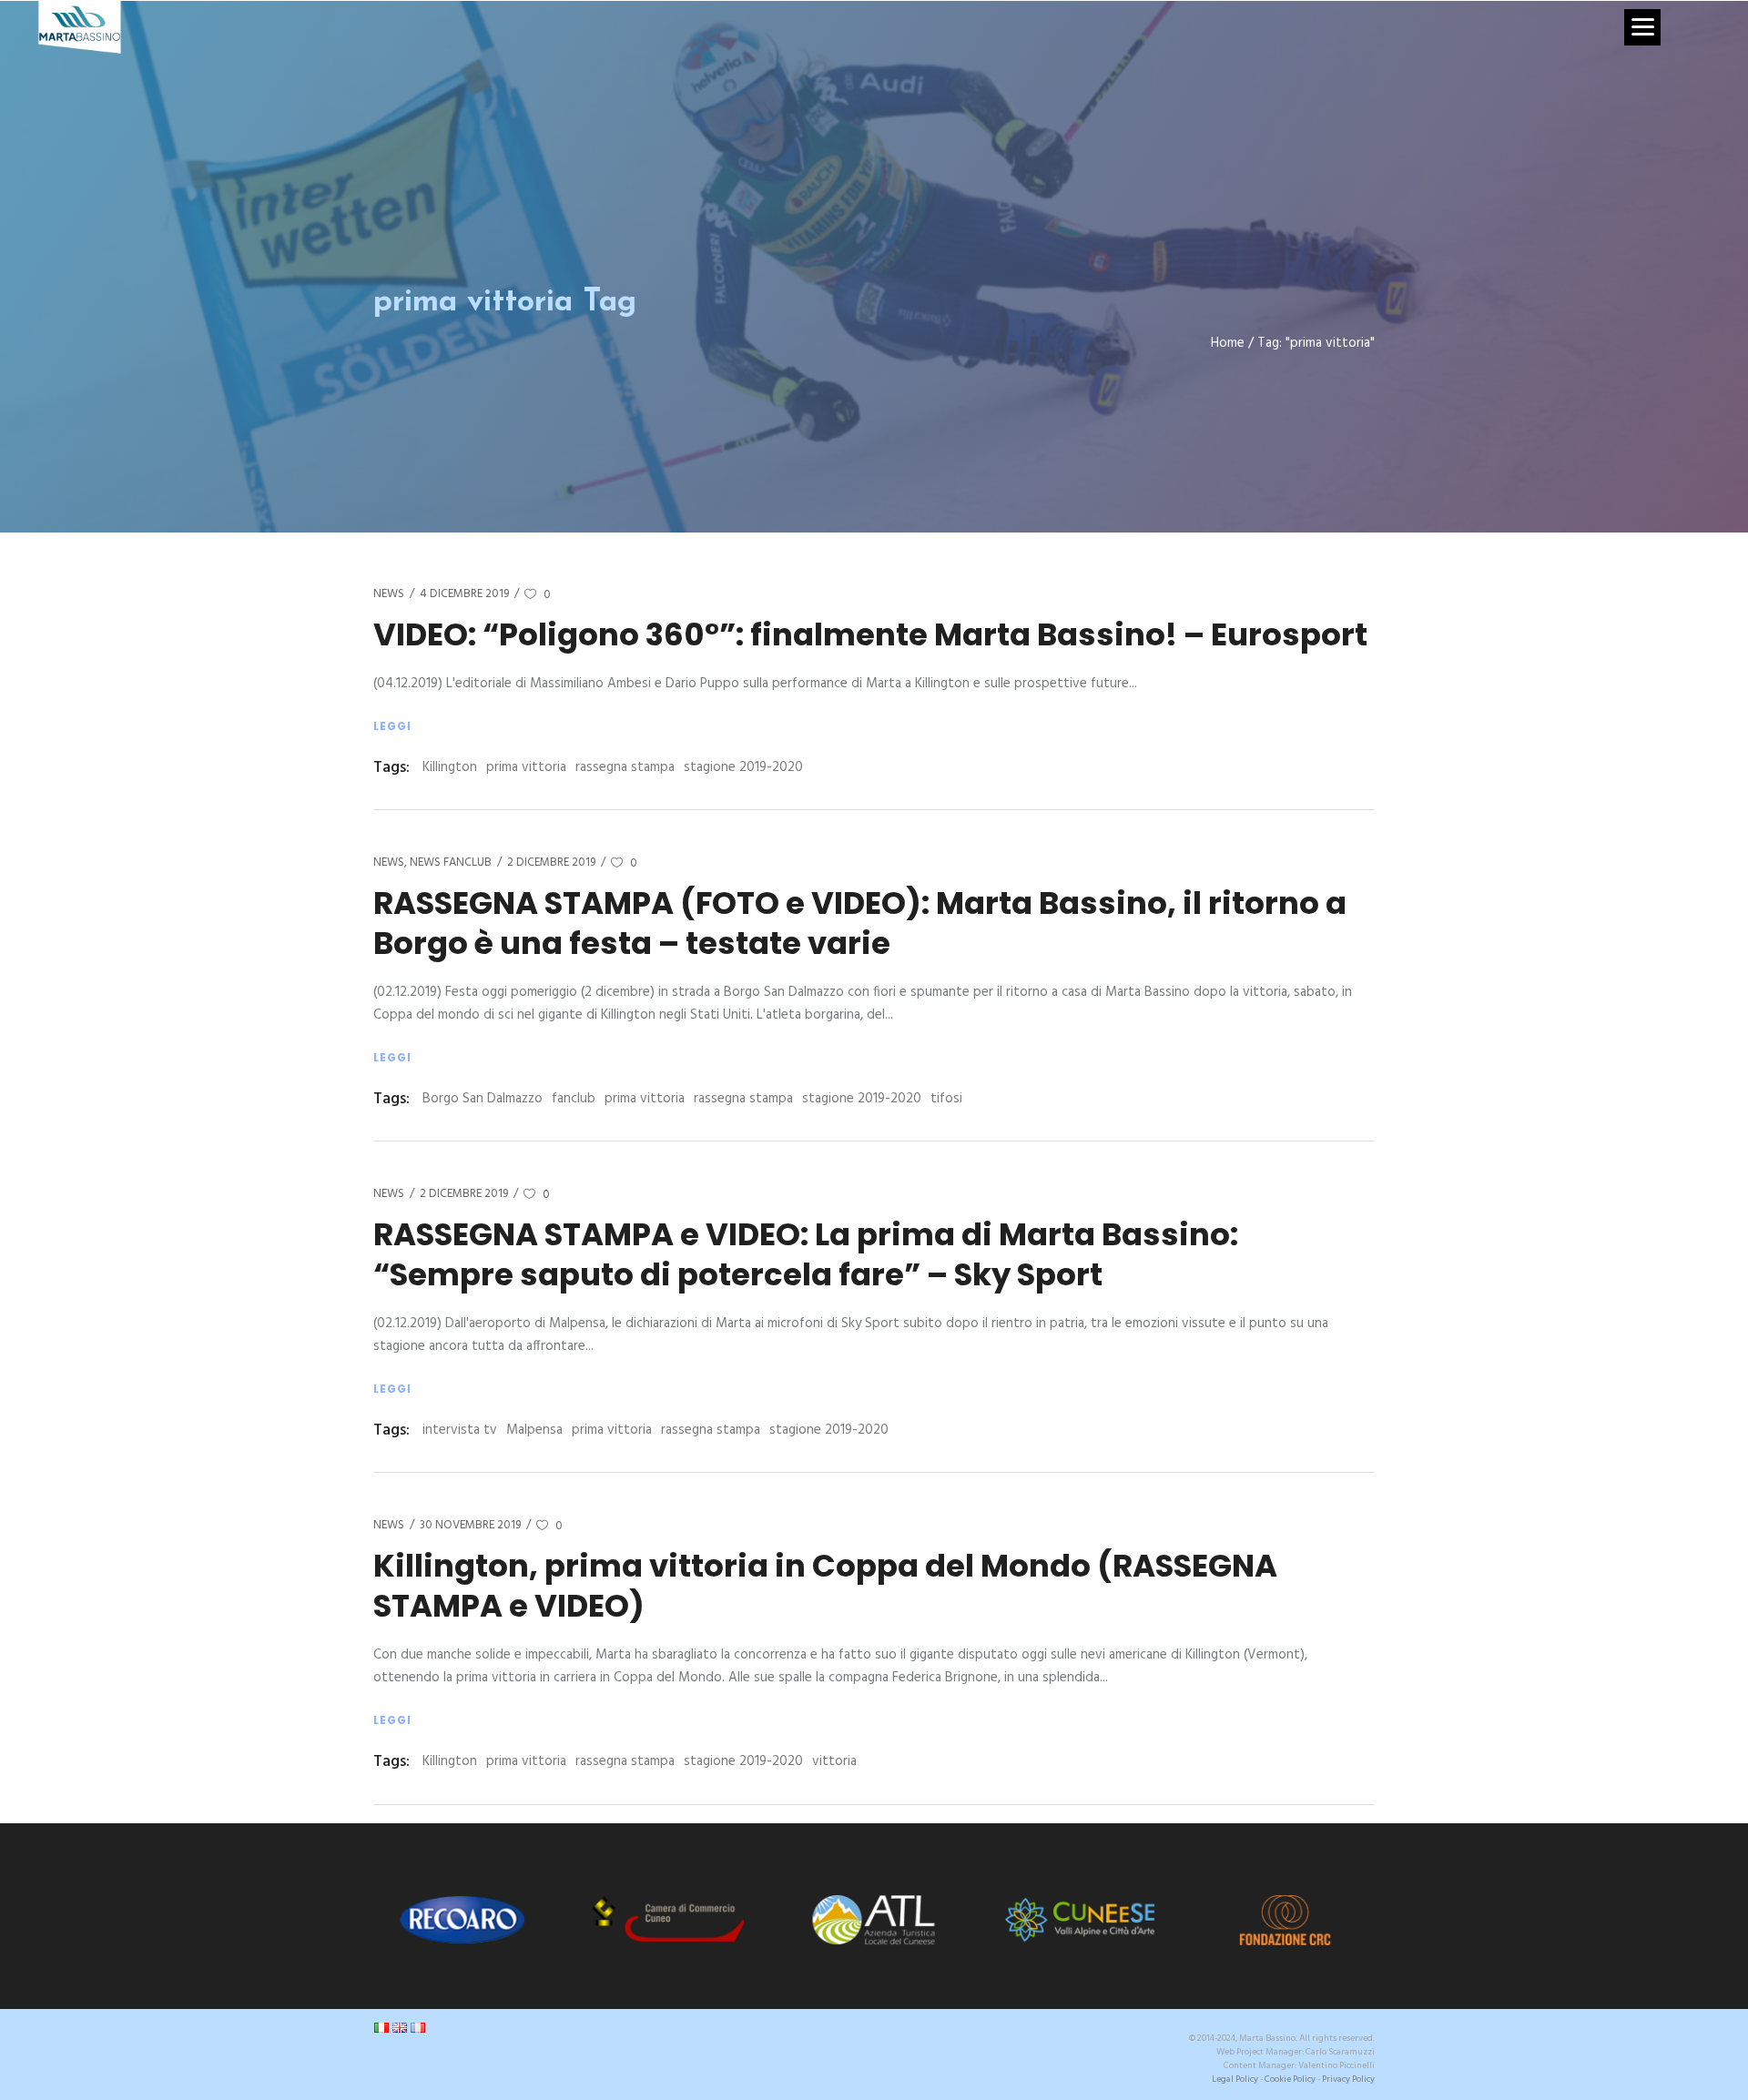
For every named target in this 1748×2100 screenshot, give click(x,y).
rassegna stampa (625, 767)
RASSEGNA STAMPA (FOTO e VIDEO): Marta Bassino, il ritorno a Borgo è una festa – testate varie (860, 923)
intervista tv (460, 1430)
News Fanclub (451, 862)
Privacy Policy (1348, 2079)
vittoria (834, 1761)
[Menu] (1642, 27)
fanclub (574, 1099)
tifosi (946, 1099)
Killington (450, 767)
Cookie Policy (1290, 2079)
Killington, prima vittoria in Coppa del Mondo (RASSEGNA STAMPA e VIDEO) (825, 1586)
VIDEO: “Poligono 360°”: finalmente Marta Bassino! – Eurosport (870, 634)
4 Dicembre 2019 (464, 594)
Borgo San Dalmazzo (483, 1099)
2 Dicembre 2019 (551, 862)
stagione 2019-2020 (743, 767)
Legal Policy (1235, 2079)
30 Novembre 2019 (470, 1525)
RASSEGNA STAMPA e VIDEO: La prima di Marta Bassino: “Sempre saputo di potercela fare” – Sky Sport (806, 1254)
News (389, 594)
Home (1228, 344)
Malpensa (534, 1430)
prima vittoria (526, 767)
